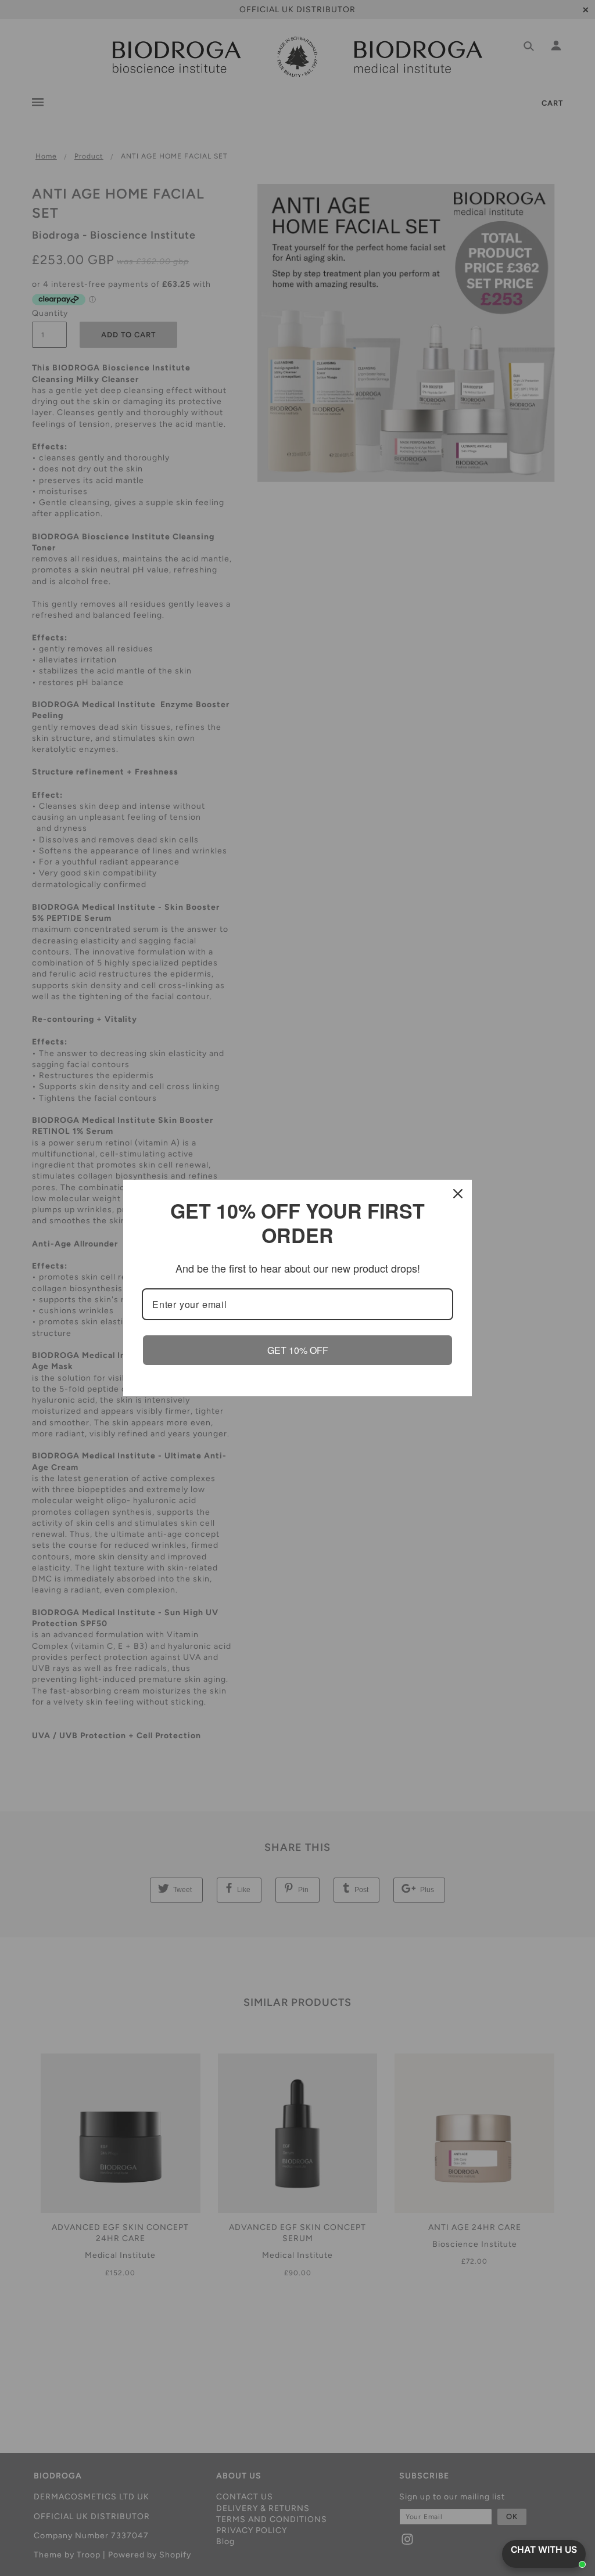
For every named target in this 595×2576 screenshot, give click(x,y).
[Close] (458, 1194)
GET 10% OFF (298, 1350)
